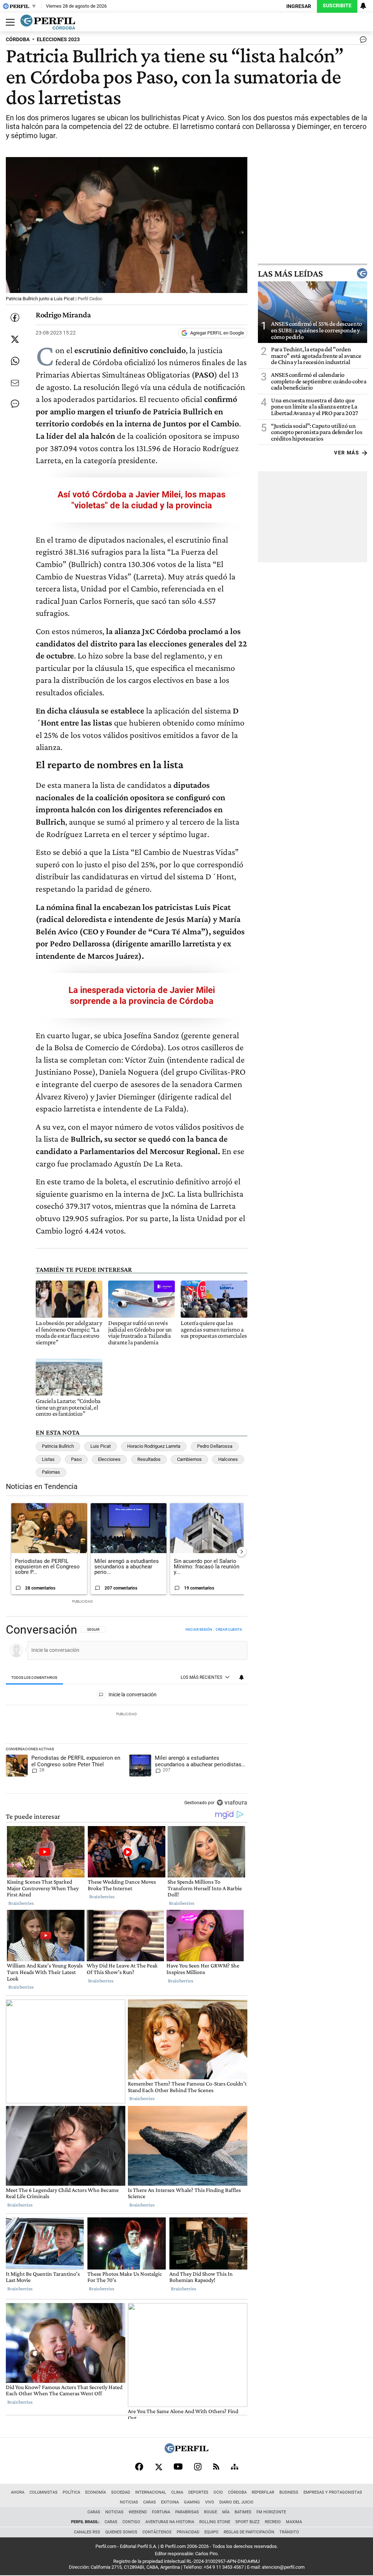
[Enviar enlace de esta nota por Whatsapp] (15, 361)
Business (289, 2492)
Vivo (210, 2502)
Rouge (211, 2512)
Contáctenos (157, 2532)
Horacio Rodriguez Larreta (154, 1446)
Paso (76, 1459)
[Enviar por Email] (15, 383)
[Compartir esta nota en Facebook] (15, 317)
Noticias (129, 2502)
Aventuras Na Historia (170, 2522)
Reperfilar (263, 2492)
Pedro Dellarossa (215, 1446)
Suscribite (337, 6)
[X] (158, 2467)
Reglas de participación (249, 2532)
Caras (150, 2502)
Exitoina (170, 2502)
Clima (177, 2492)
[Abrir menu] (8, 22)
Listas (48, 1459)
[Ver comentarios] (362, 41)
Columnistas (44, 2492)
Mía (226, 2512)
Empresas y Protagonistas (333, 2492)
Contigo (131, 2522)
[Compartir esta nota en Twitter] (15, 339)
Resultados (149, 1459)
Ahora (18, 2492)
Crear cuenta (229, 1629)
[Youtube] (178, 2466)
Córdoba (237, 2492)
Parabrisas (187, 2512)
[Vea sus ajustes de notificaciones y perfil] (363, 6)
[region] (127, 1717)
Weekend (138, 2512)
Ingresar (299, 6)
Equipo (211, 2532)
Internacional (151, 2492)
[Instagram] (198, 2467)
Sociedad (121, 2492)
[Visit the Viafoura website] (232, 1803)
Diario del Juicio (236, 2502)
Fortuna (161, 2512)
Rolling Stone (215, 2522)
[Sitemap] (235, 2467)
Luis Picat (101, 1446)
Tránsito (289, 2532)
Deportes (198, 2492)
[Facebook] (139, 2467)
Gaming (192, 2502)
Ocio (218, 2492)
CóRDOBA (18, 40)
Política (71, 2492)
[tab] (34, 1678)
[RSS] (216, 2466)
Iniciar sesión (199, 1629)
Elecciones (109, 1459)
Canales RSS (87, 2532)
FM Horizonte (271, 2512)
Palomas (51, 1472)
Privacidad (188, 2532)
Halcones (228, 1459)
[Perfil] (186, 2451)
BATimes (243, 2512)
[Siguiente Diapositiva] (242, 1552)
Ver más (347, 453)
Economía (96, 2492)
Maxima (294, 2522)
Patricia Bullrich (58, 1446)
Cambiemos (189, 1459)
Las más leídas (290, 273)
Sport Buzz (248, 2522)
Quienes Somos (121, 2532)
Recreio (273, 2522)
